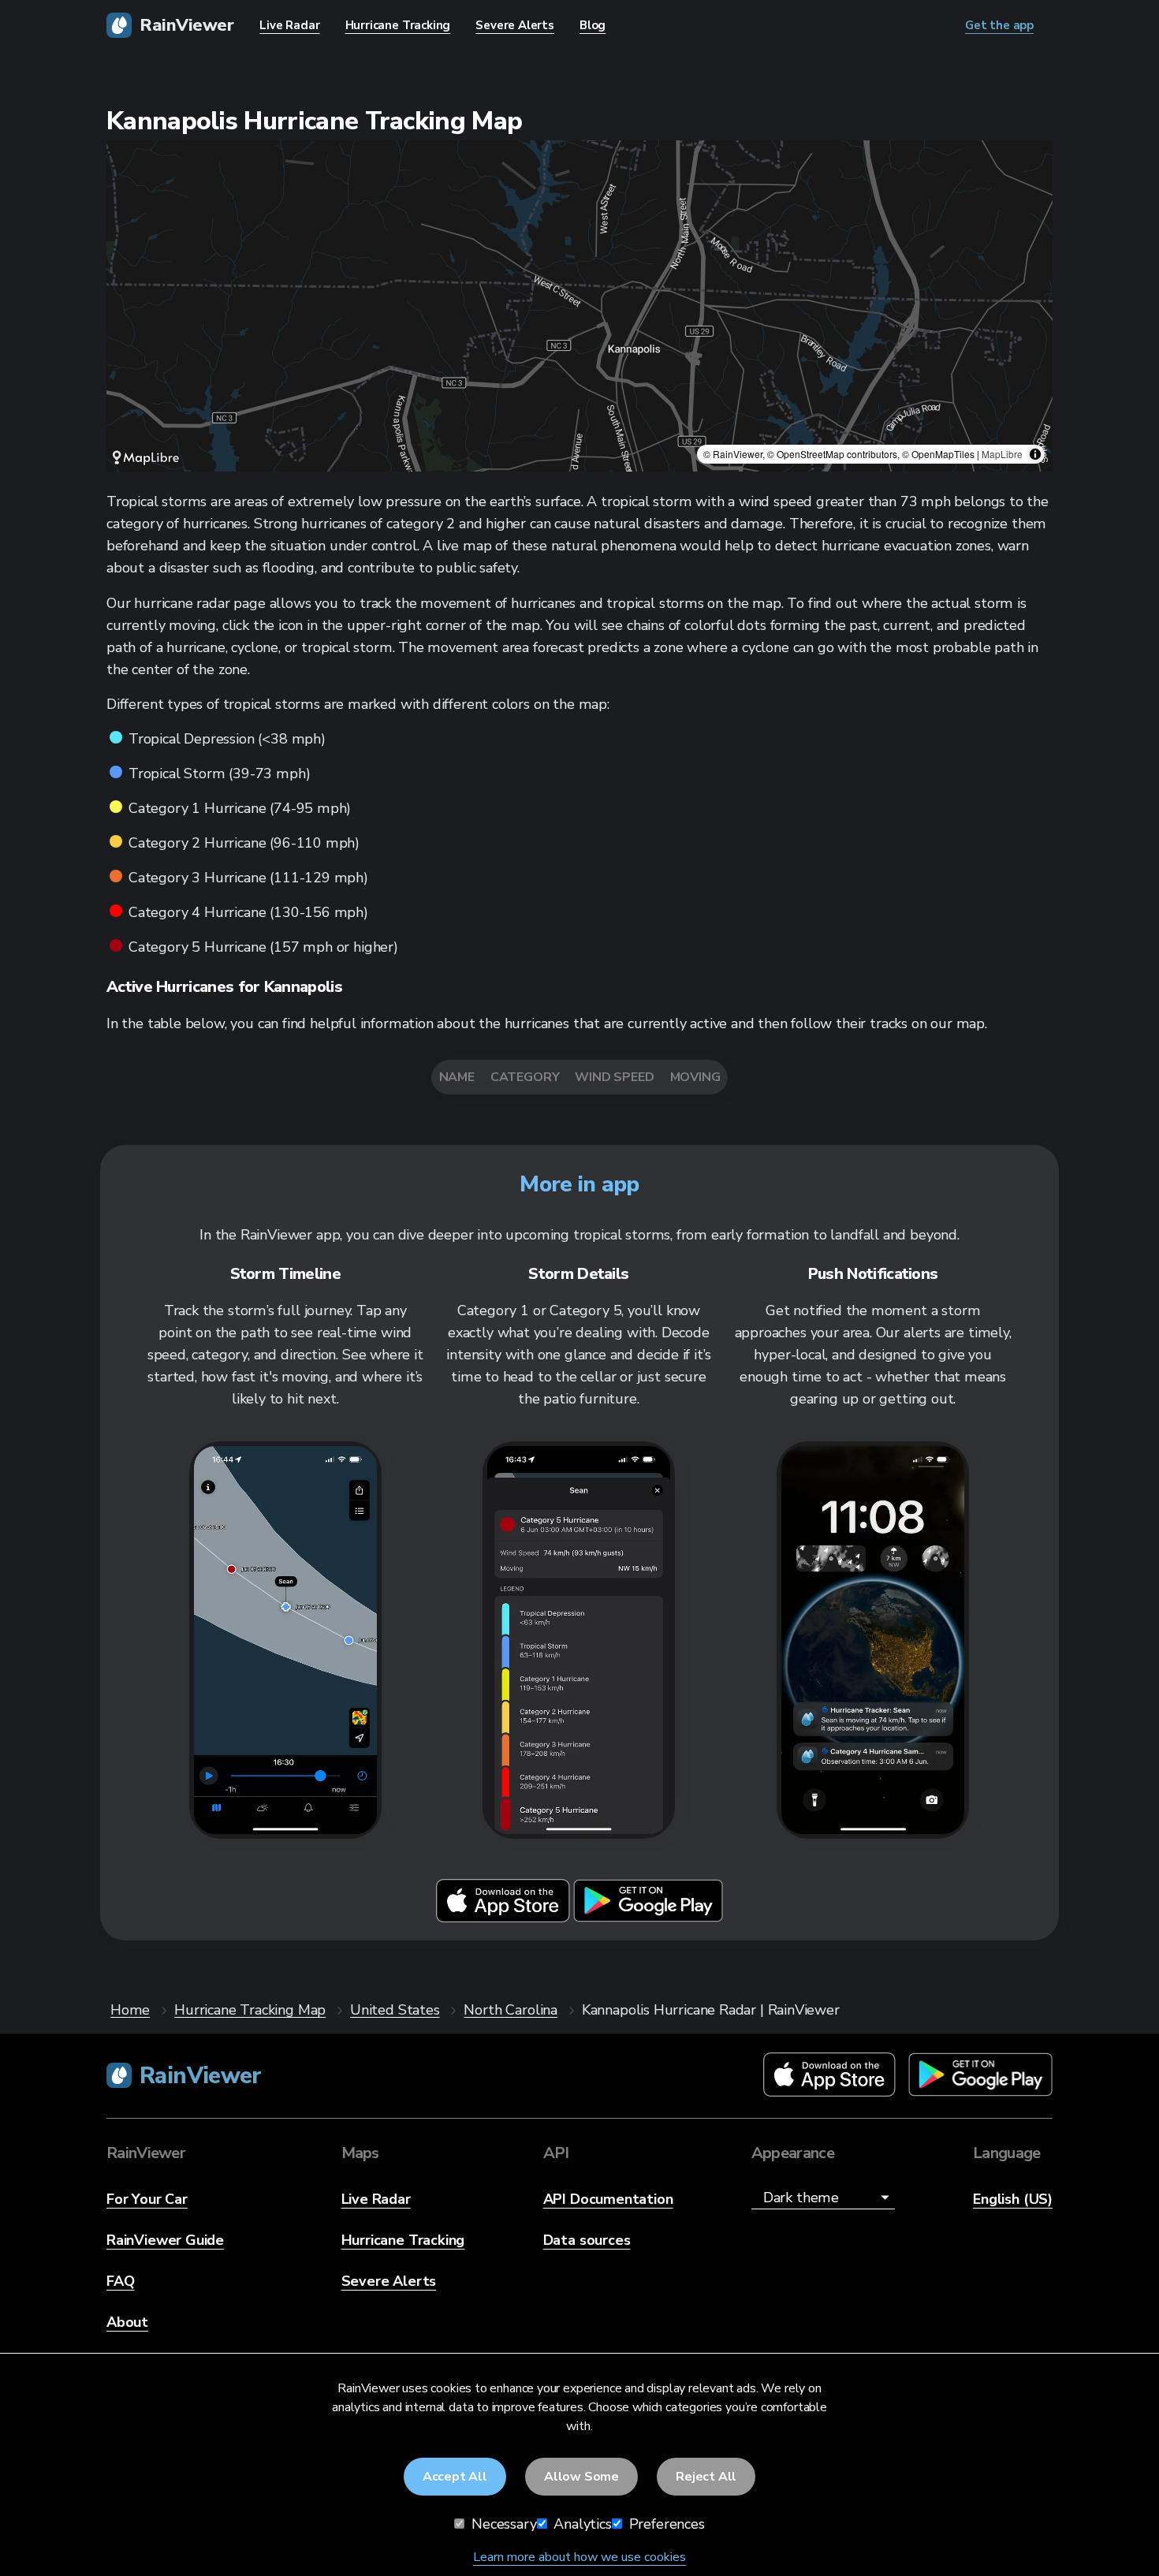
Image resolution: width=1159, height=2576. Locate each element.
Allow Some (581, 2477)
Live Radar (376, 2199)
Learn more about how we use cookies (579, 2557)
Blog (593, 25)
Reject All (706, 2477)
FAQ (120, 2281)
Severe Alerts (389, 2281)
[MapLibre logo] (146, 458)
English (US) (1013, 2199)
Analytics (581, 2524)
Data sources (587, 2240)
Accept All (455, 2477)
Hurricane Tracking (403, 2240)
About (127, 2322)
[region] (579, 306)
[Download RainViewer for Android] (648, 1918)
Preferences (665, 2524)
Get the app (999, 25)
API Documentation (608, 2199)
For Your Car (147, 2199)
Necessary (502, 2524)
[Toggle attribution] (1035, 454)
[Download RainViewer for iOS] (505, 1918)
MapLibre (1002, 454)
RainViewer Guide (165, 2240)
